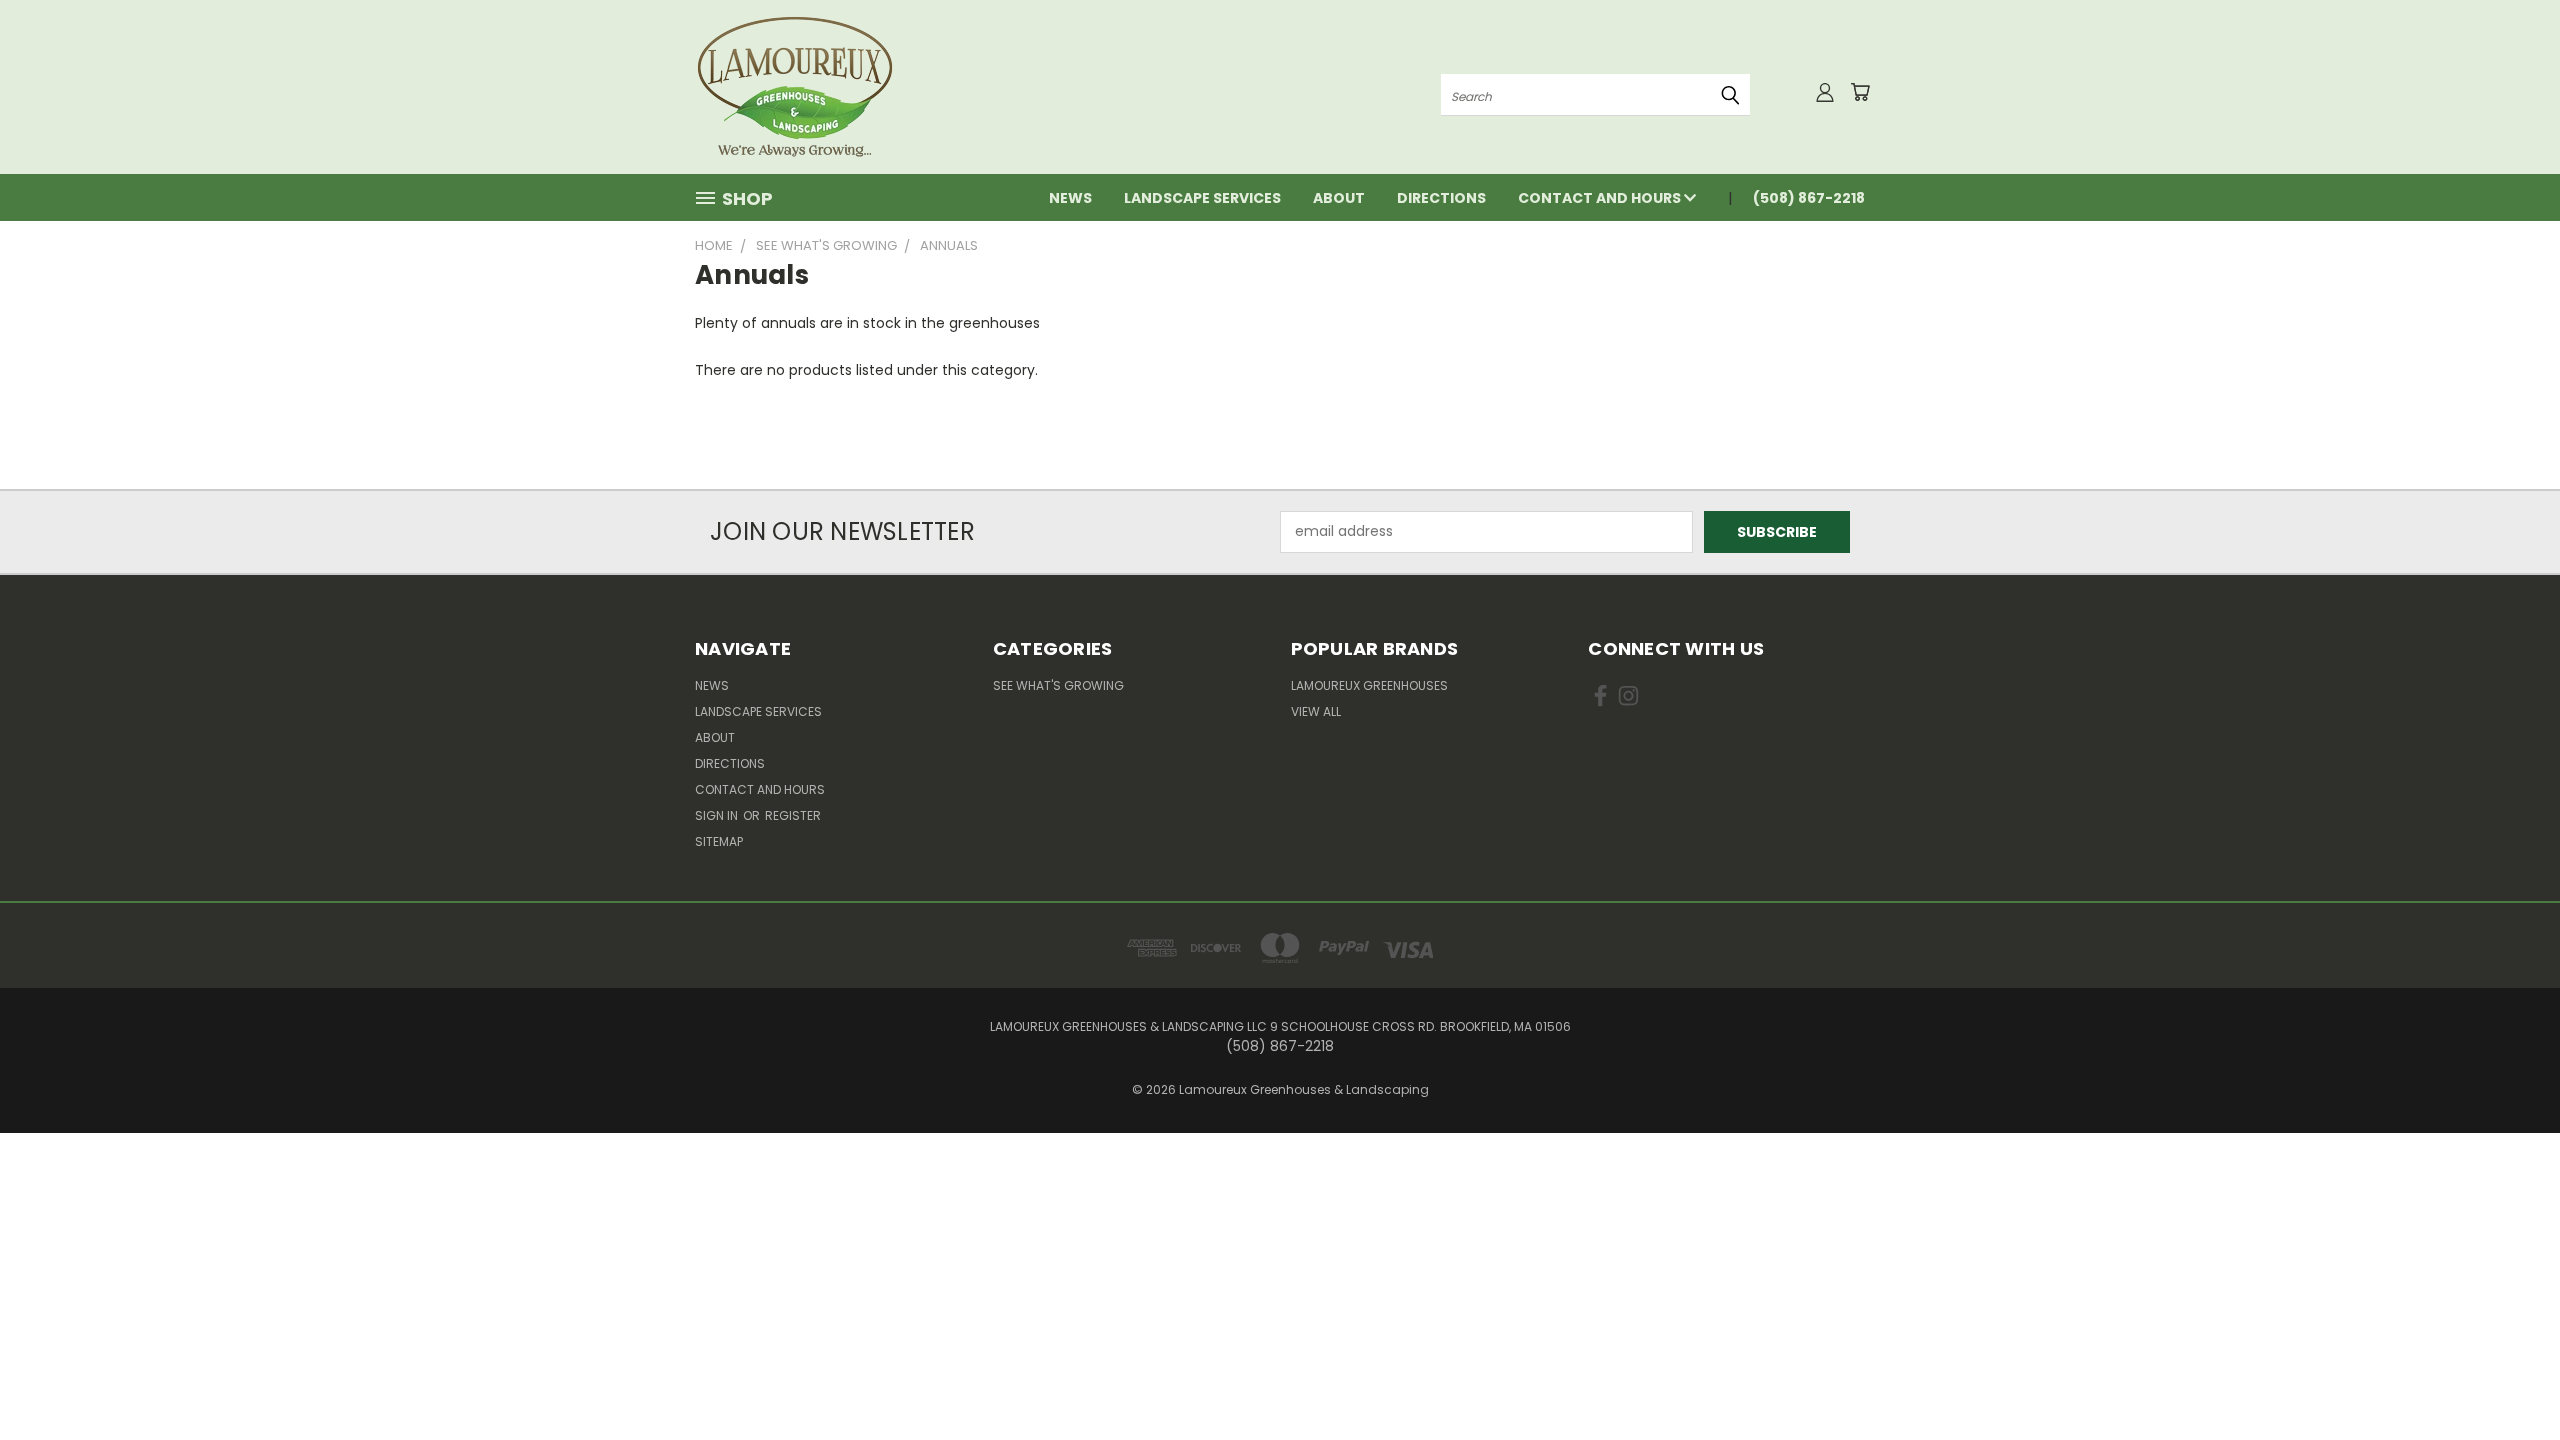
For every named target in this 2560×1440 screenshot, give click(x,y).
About (1339, 198)
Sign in (718, 815)
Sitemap (719, 841)
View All (1316, 711)
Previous (2507, 1377)
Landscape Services (1202, 198)
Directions (1441, 198)
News (1070, 198)
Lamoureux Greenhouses (1369, 685)
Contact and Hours (1601, 198)
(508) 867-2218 (1809, 198)
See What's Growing (1058, 685)
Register (793, 815)
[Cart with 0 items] (1860, 92)
